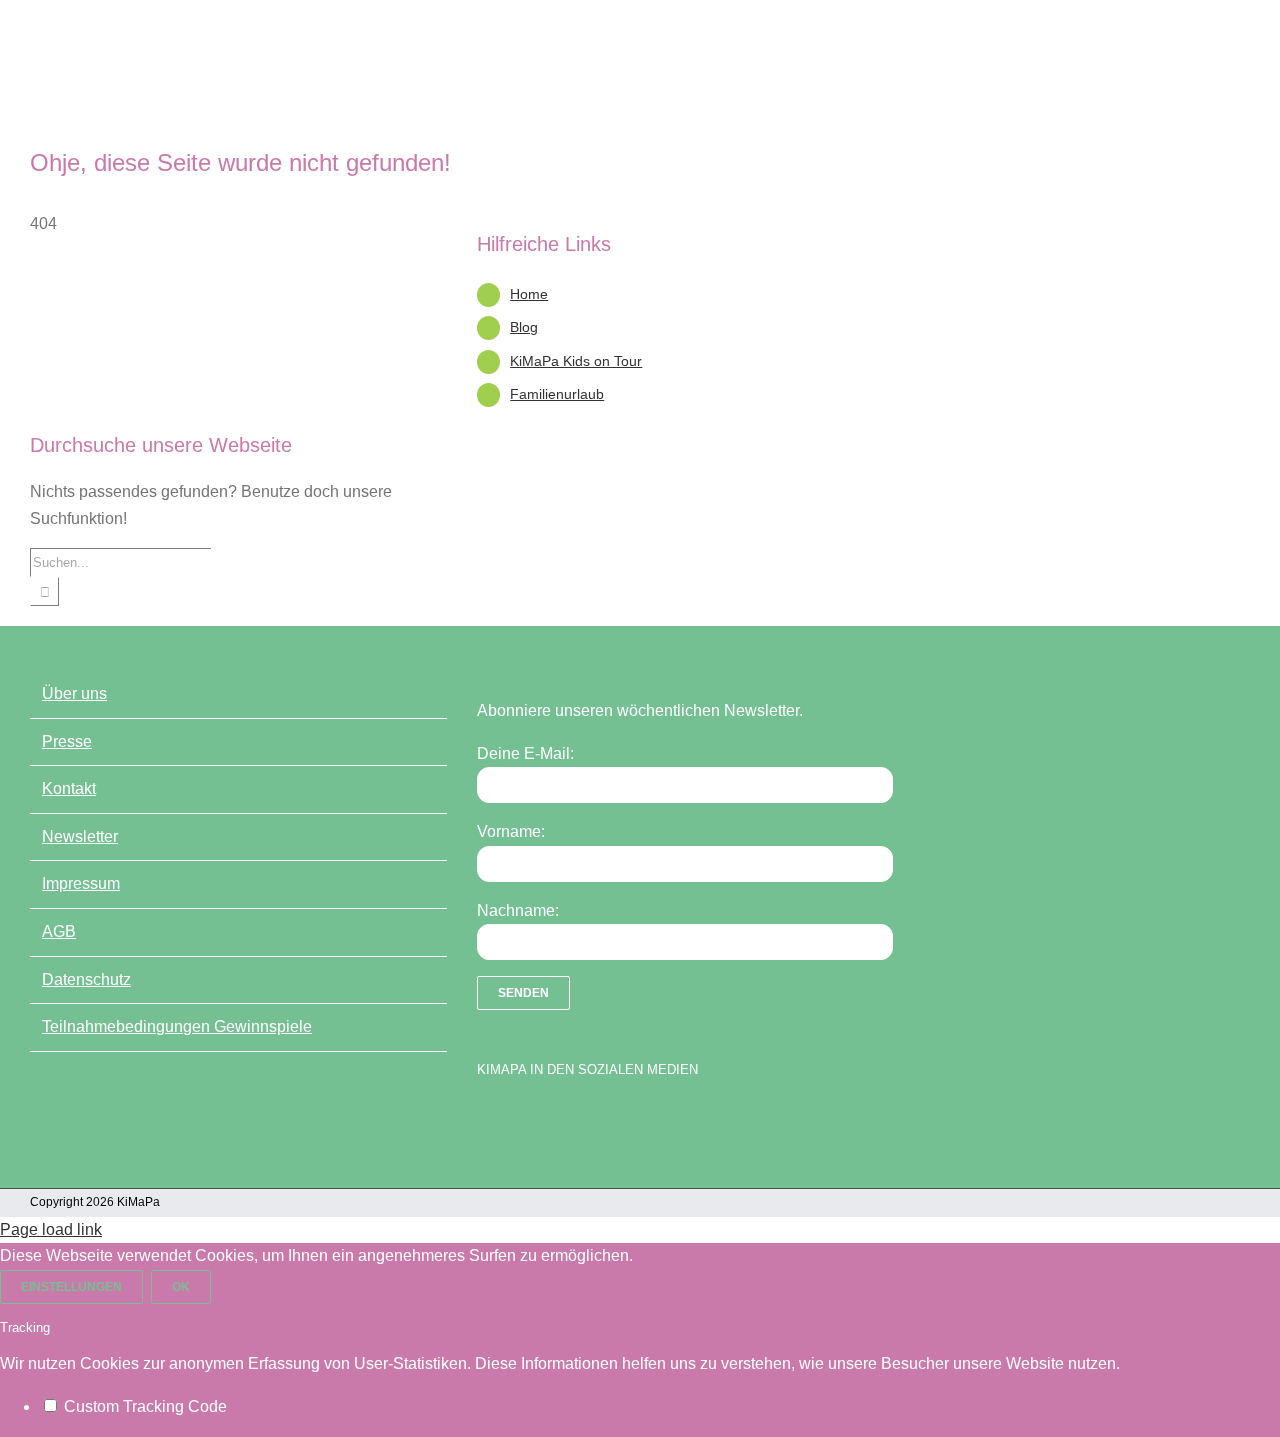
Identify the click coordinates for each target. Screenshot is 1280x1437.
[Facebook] (487, 1121)
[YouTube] (522, 1121)
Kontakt (69, 788)
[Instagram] (557, 1121)
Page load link (51, 1229)
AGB (59, 931)
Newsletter (80, 836)
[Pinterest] (592, 1121)
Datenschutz (86, 979)
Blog (524, 327)
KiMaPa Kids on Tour (576, 361)
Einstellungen (71, 1287)
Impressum (81, 883)
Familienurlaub (557, 394)
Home (529, 294)
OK (181, 1287)
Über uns (74, 693)
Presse (67, 741)
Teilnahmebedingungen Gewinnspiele (177, 1026)
